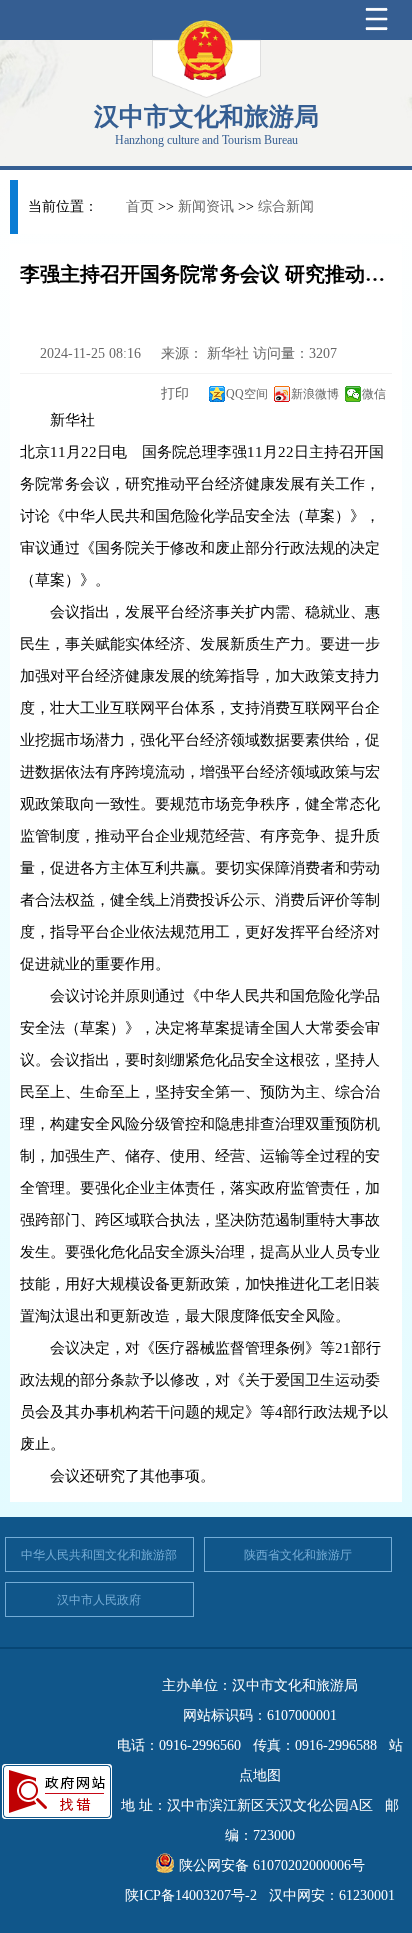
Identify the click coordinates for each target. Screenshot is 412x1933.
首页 (140, 206)
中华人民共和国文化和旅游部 (99, 1555)
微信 (374, 394)
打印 (173, 393)
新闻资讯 (206, 206)
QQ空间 (247, 394)
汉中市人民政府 (99, 1600)
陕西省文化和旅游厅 (298, 1555)
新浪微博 (315, 394)
